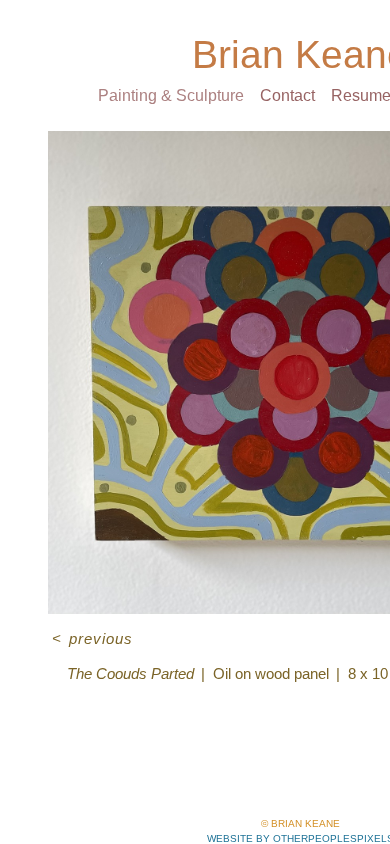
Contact (290, 96)
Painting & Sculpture (159, 96)
